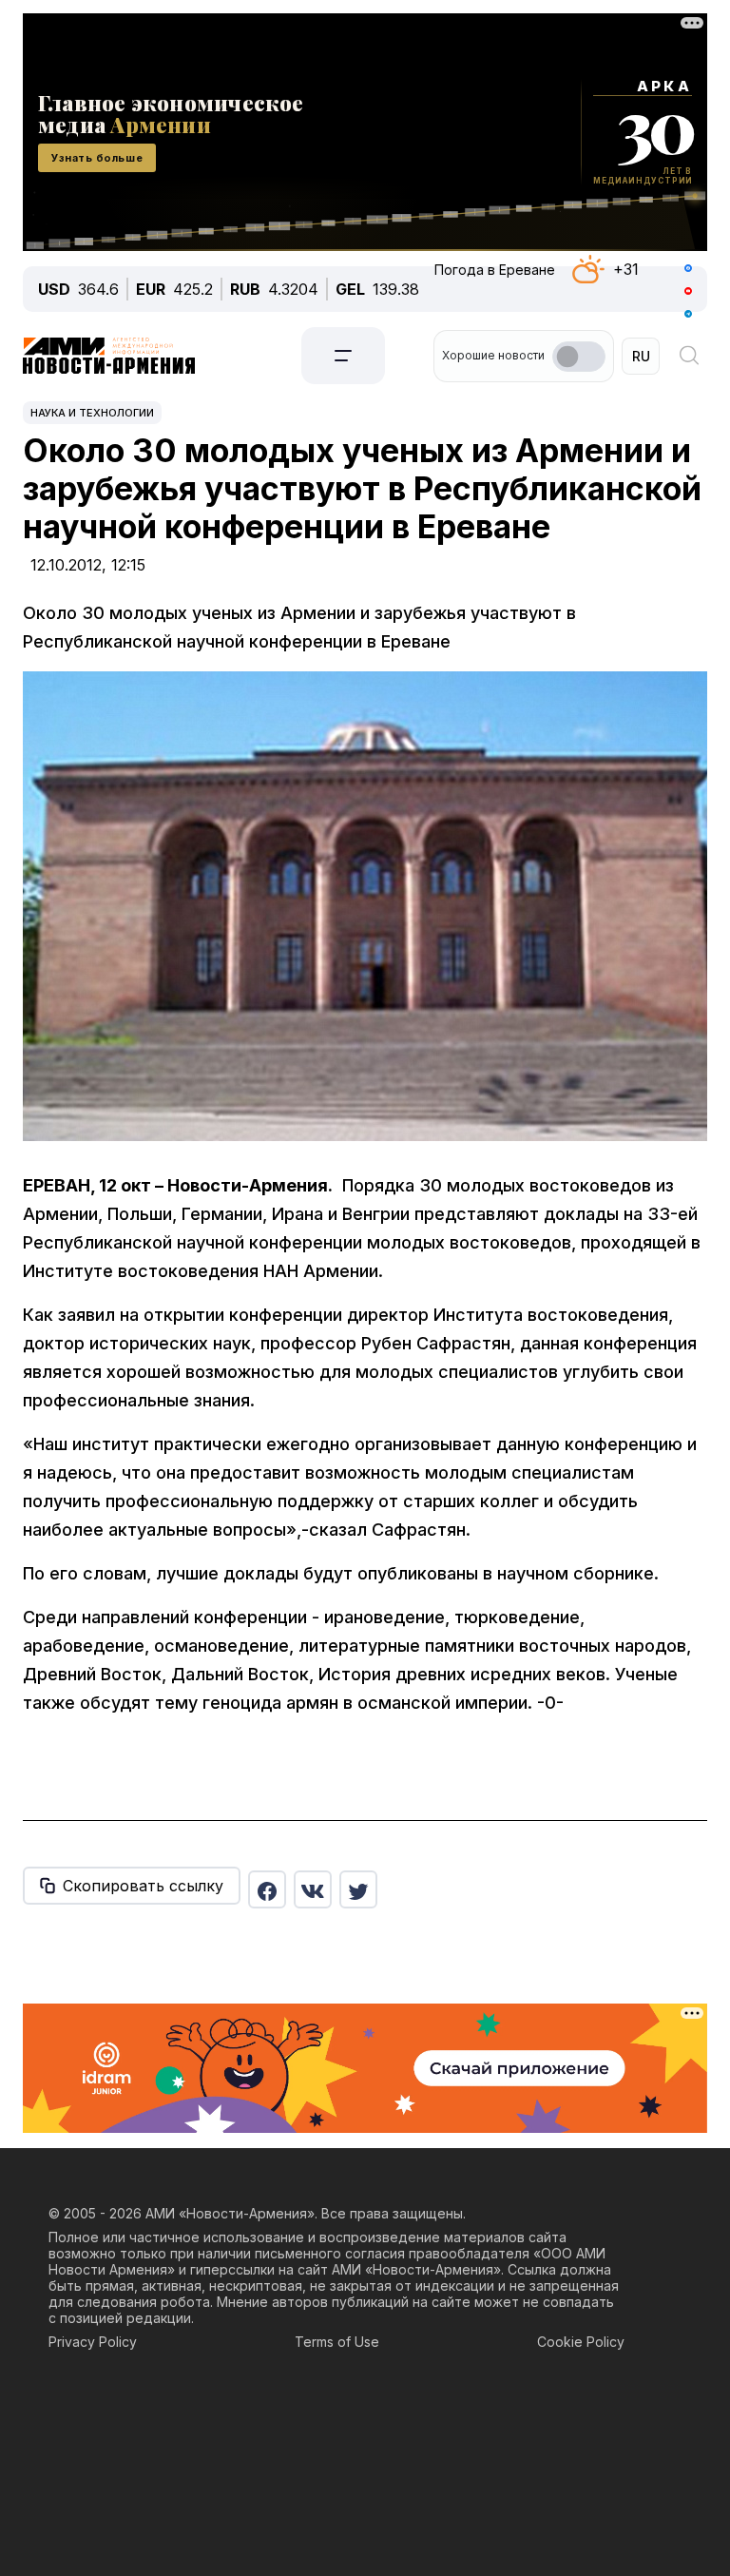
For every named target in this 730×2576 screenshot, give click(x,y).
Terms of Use (337, 2342)
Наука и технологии (92, 413)
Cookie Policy (581, 2342)
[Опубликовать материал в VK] (313, 1889)
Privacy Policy (93, 2342)
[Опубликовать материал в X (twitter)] (358, 1889)
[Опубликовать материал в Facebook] (267, 1889)
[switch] (579, 357)
